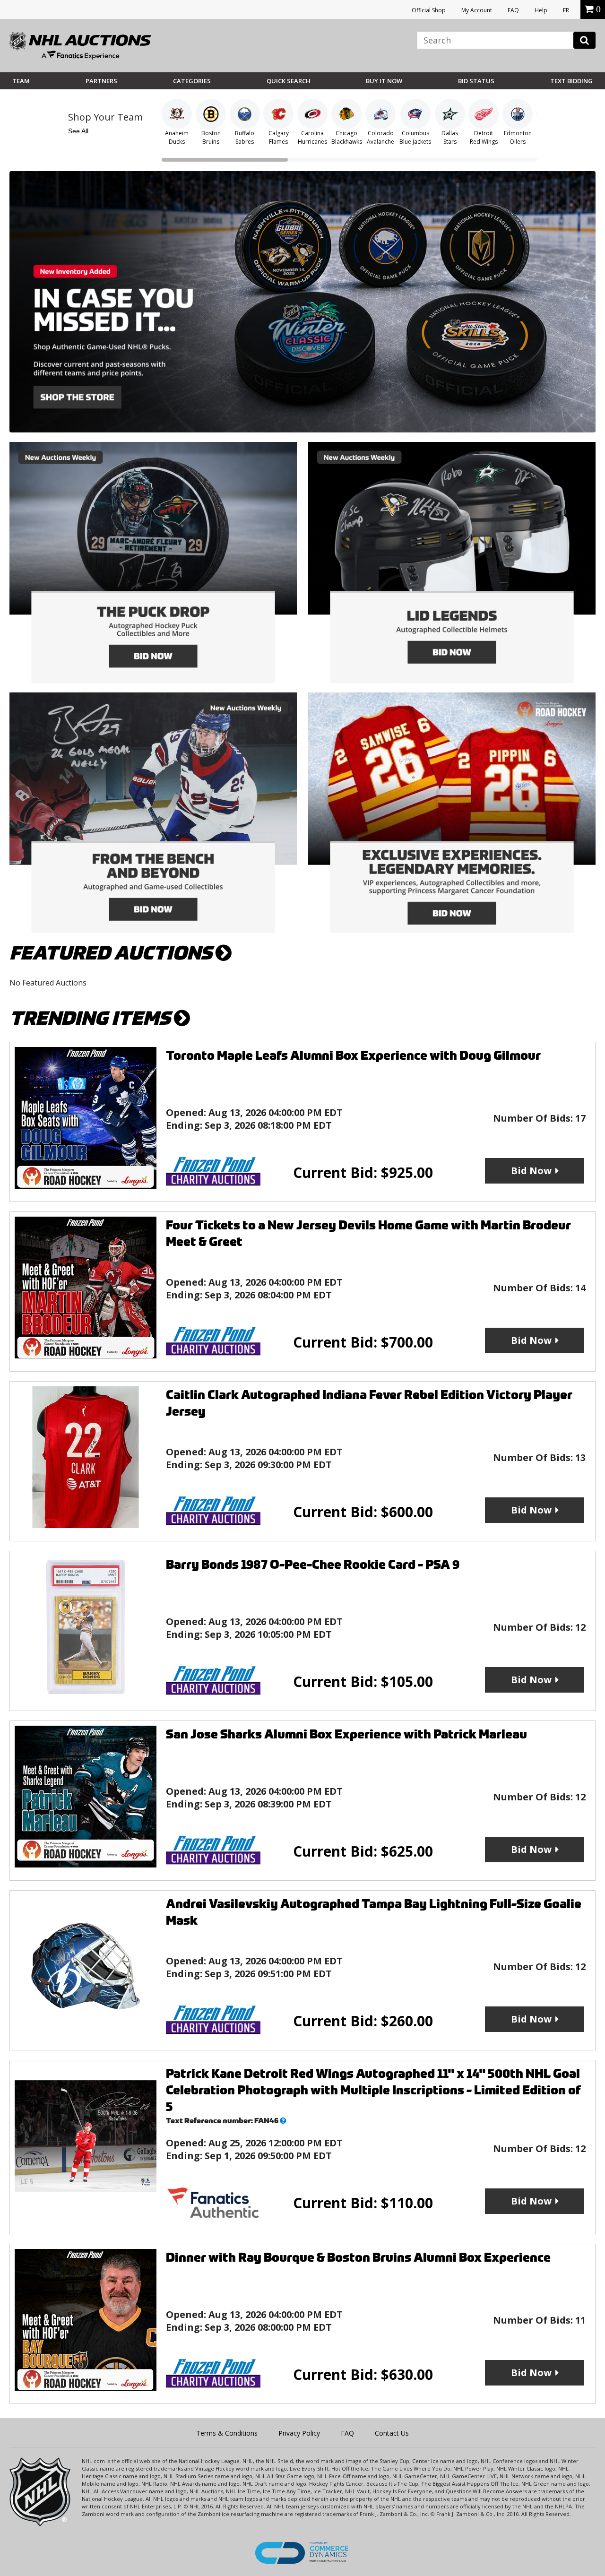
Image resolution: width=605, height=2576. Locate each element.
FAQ (513, 10)
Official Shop (429, 10)
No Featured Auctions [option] (48, 983)
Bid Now (531, 1171)
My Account (477, 10)
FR (566, 10)
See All (78, 131)
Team (21, 81)
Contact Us (392, 2433)
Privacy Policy (299, 2433)
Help (541, 10)
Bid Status (476, 81)
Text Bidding (571, 81)
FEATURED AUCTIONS (112, 953)
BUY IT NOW (384, 81)
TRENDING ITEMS (92, 1018)
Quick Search (289, 81)
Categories (192, 81)
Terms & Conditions (227, 2433)
